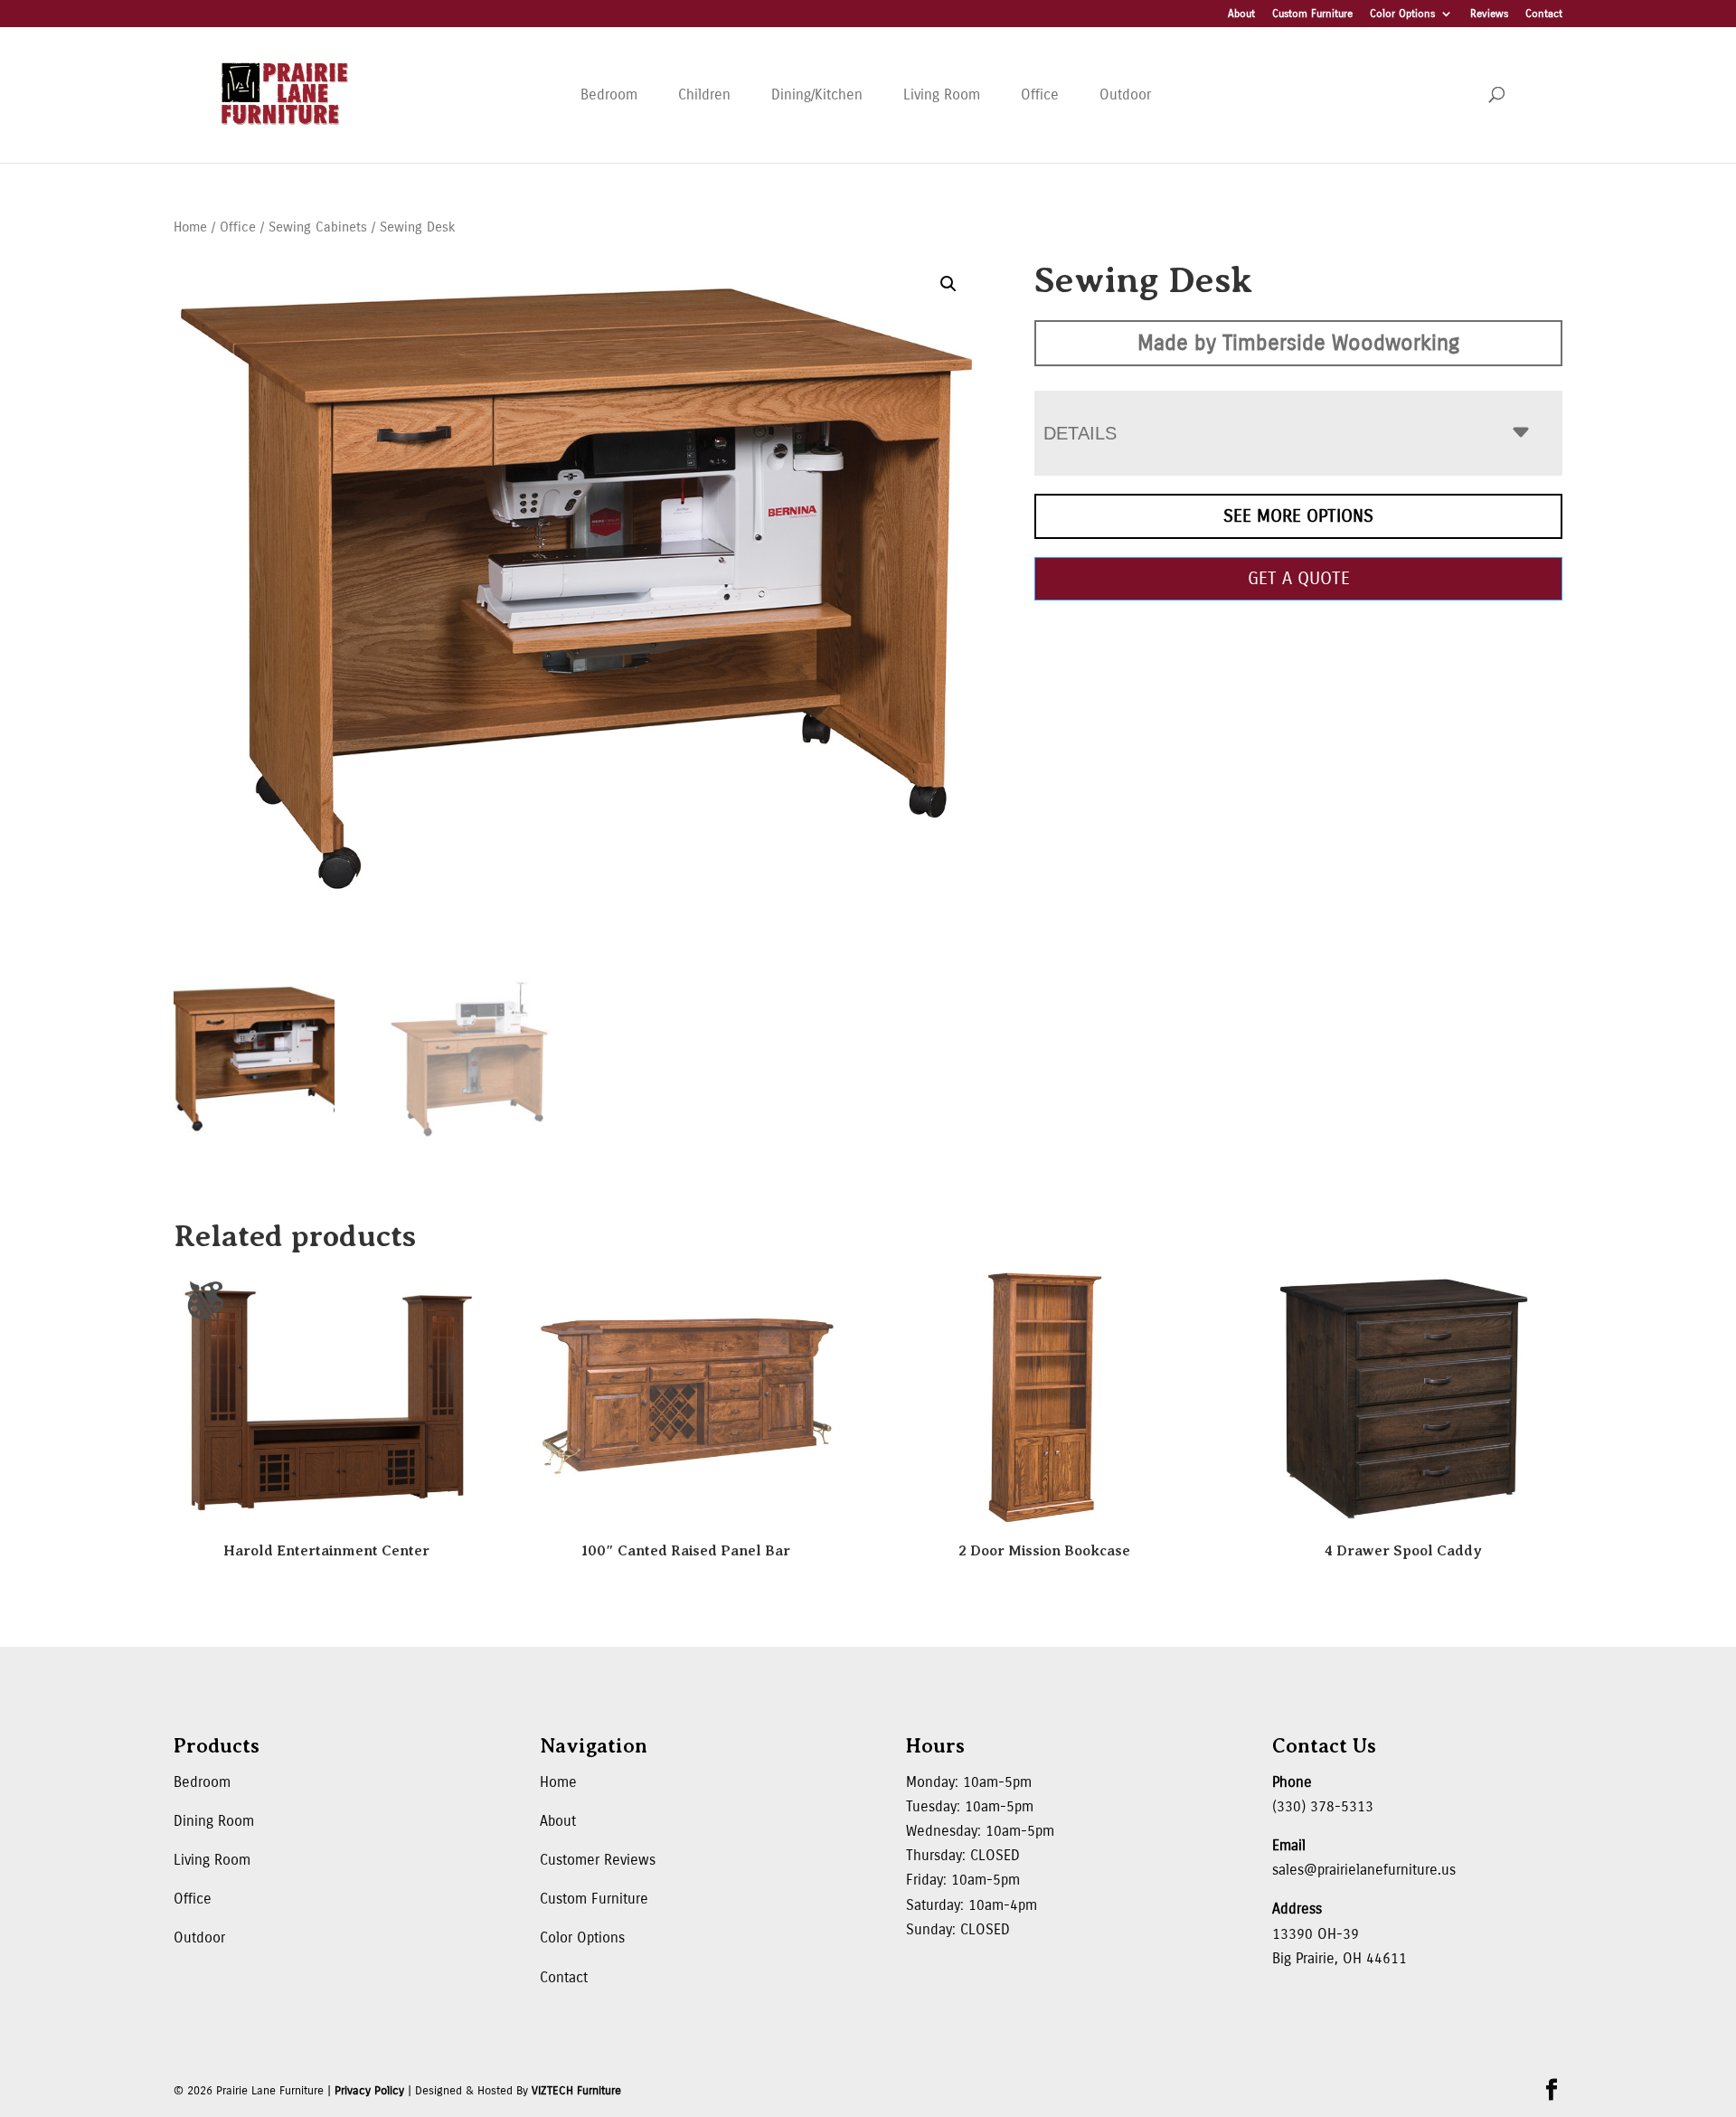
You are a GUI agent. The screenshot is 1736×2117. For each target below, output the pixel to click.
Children (704, 95)
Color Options (1402, 14)
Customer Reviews (598, 1860)
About (1241, 14)
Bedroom (609, 95)
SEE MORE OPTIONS (1298, 516)
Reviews (1489, 14)
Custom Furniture (1312, 14)
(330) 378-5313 (1323, 1806)
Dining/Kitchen (817, 95)
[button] (948, 284)
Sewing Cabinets (318, 227)
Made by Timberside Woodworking (1298, 343)
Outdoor (1125, 95)
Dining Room (214, 1821)
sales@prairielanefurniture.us (1364, 1870)
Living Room (942, 95)
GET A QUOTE (1299, 578)
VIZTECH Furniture (576, 2091)
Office (1040, 95)
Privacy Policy (369, 2091)
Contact (1544, 14)
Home (190, 227)
